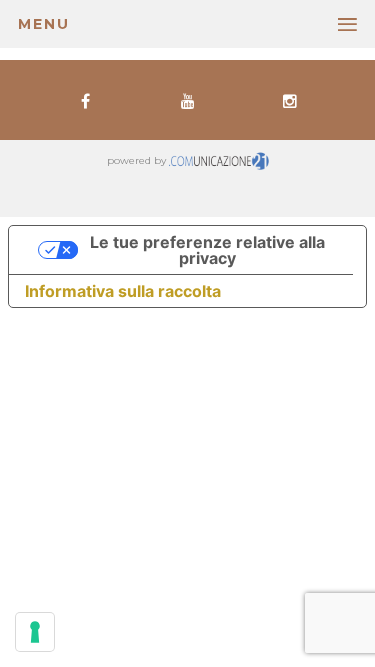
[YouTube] (187, 100)
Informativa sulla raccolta (123, 291)
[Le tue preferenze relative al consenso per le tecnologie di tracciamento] (35, 632)
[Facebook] (85, 100)
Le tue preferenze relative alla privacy (207, 250)
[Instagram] (290, 100)
